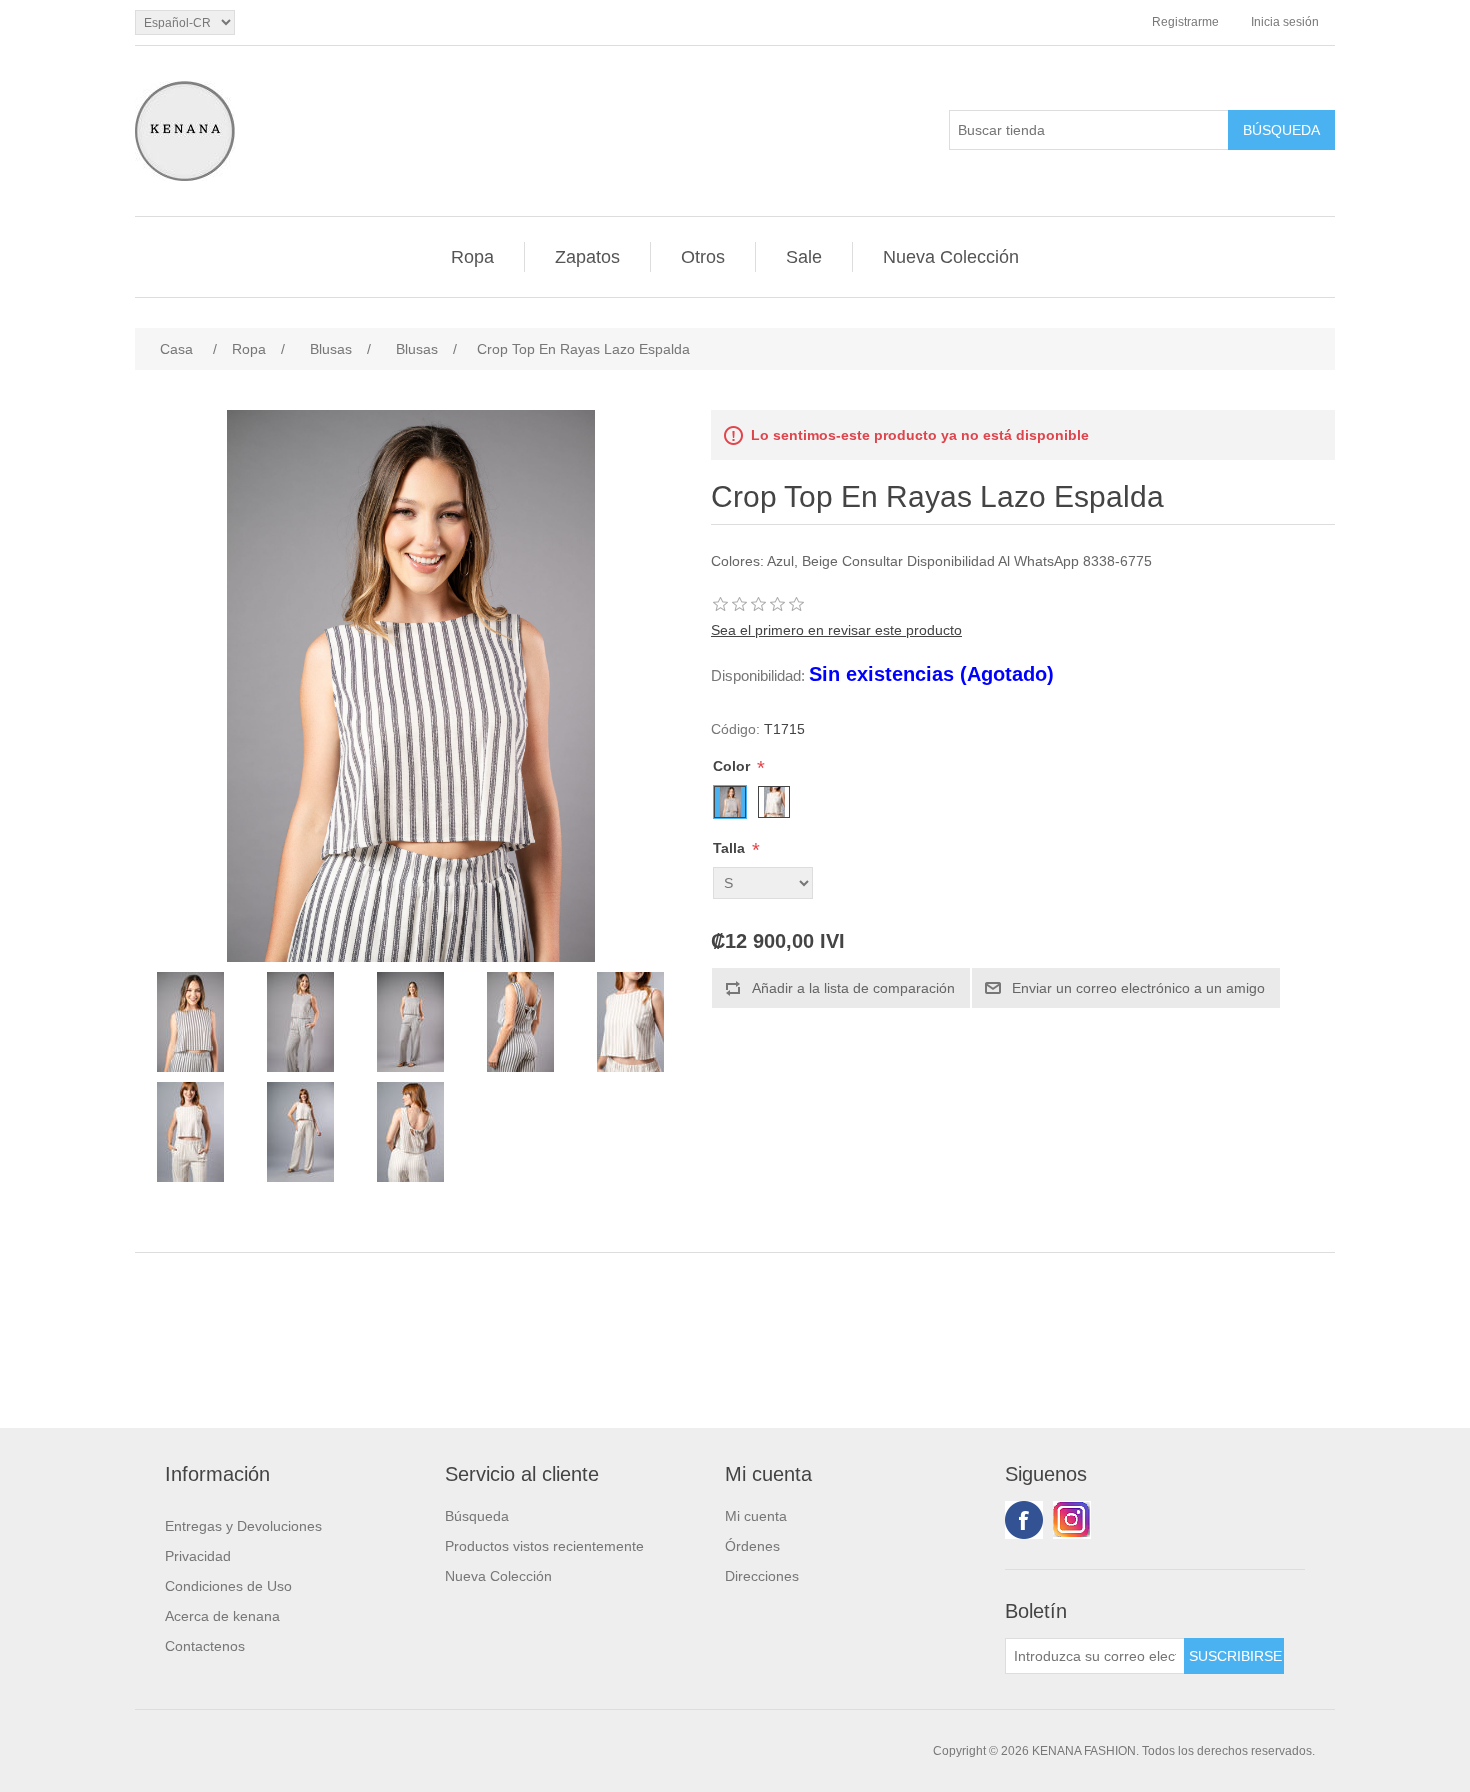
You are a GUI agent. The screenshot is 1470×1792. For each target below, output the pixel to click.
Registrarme (1185, 22)
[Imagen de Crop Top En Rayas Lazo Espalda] (190, 1022)
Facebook (1024, 1520)
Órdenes (752, 1546)
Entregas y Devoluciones (243, 1526)
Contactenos (205, 1646)
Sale (804, 257)
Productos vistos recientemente (544, 1546)
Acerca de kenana (222, 1616)
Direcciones (762, 1576)
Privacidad (198, 1556)
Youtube (1072, 1520)
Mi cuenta (756, 1516)
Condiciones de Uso (228, 1586)
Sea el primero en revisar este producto (836, 630)
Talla (731, 848)
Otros (703, 257)
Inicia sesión (1285, 22)
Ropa (472, 257)
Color (733, 766)
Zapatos (587, 257)
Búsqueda (477, 1516)
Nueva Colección (951, 257)
